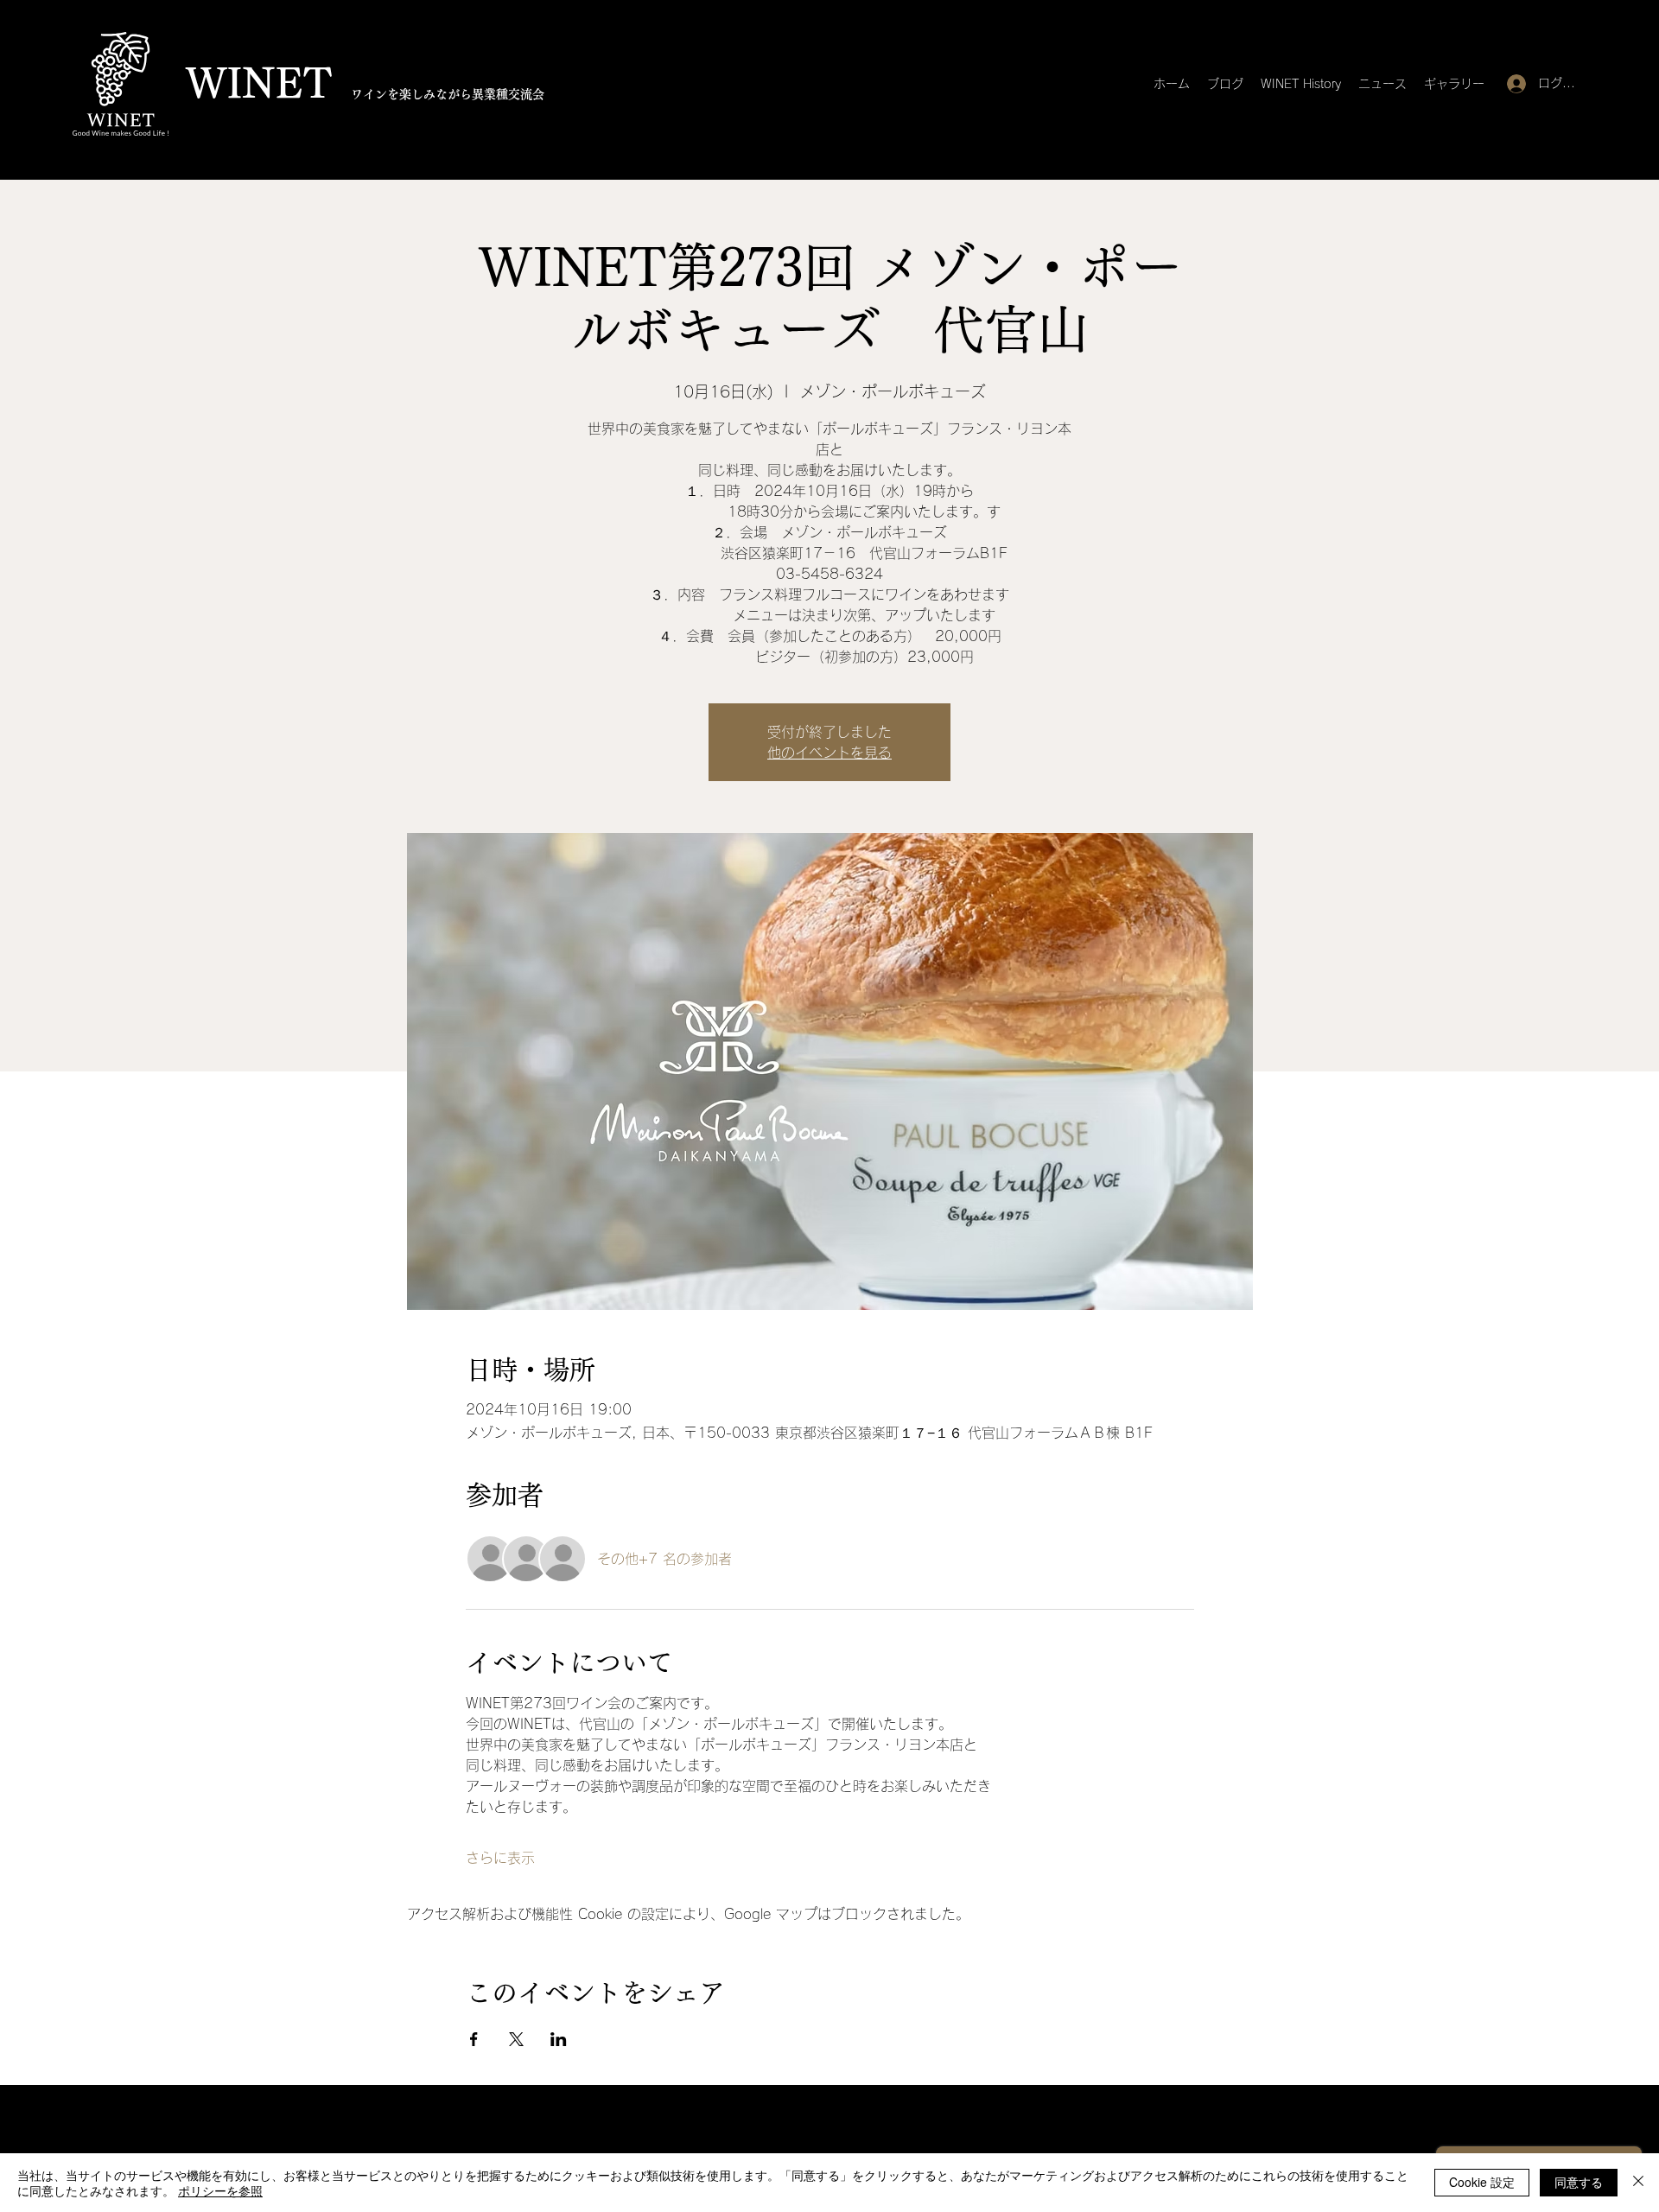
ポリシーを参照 (220, 2190)
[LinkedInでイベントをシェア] (559, 2039)
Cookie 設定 (1482, 2182)
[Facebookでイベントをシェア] (474, 2039)
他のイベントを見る (829, 753)
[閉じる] (1638, 2183)
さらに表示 (500, 1858)
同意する (1579, 2182)
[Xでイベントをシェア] (516, 2039)
